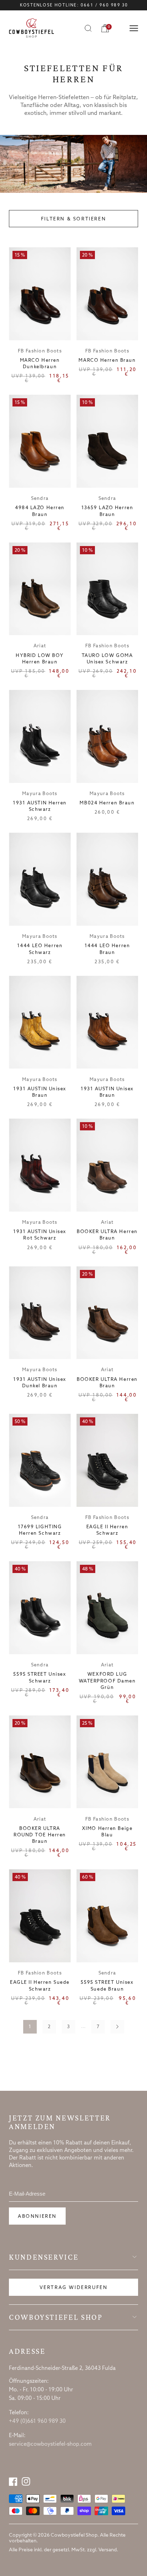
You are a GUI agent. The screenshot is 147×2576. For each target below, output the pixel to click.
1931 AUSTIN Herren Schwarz (40, 806)
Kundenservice (44, 2257)
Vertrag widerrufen (74, 2288)
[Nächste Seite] (117, 2027)
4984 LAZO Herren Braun (40, 511)
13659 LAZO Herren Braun (107, 511)
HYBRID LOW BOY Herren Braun (40, 659)
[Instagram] (26, 2482)
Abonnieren (37, 2217)
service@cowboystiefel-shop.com (50, 2444)
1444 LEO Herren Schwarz (40, 949)
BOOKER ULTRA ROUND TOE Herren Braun (40, 1835)
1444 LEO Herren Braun (107, 949)
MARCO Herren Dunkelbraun (40, 364)
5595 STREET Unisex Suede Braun (107, 1986)
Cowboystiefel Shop (56, 2317)
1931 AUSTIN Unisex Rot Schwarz (40, 1235)
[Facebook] (13, 2482)
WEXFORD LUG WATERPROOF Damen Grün (107, 1681)
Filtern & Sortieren (73, 219)
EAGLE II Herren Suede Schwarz (40, 1986)
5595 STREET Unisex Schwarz (40, 1678)
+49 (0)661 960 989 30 (37, 2421)
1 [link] (30, 2027)
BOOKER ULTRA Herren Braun (107, 1235)
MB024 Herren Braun (107, 803)
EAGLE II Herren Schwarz (107, 1530)
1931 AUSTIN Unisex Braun (40, 1092)
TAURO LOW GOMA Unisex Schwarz (107, 659)
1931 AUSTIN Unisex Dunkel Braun (40, 1383)
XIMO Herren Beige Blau (107, 1832)
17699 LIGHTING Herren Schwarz (40, 1530)
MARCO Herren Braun (107, 361)
